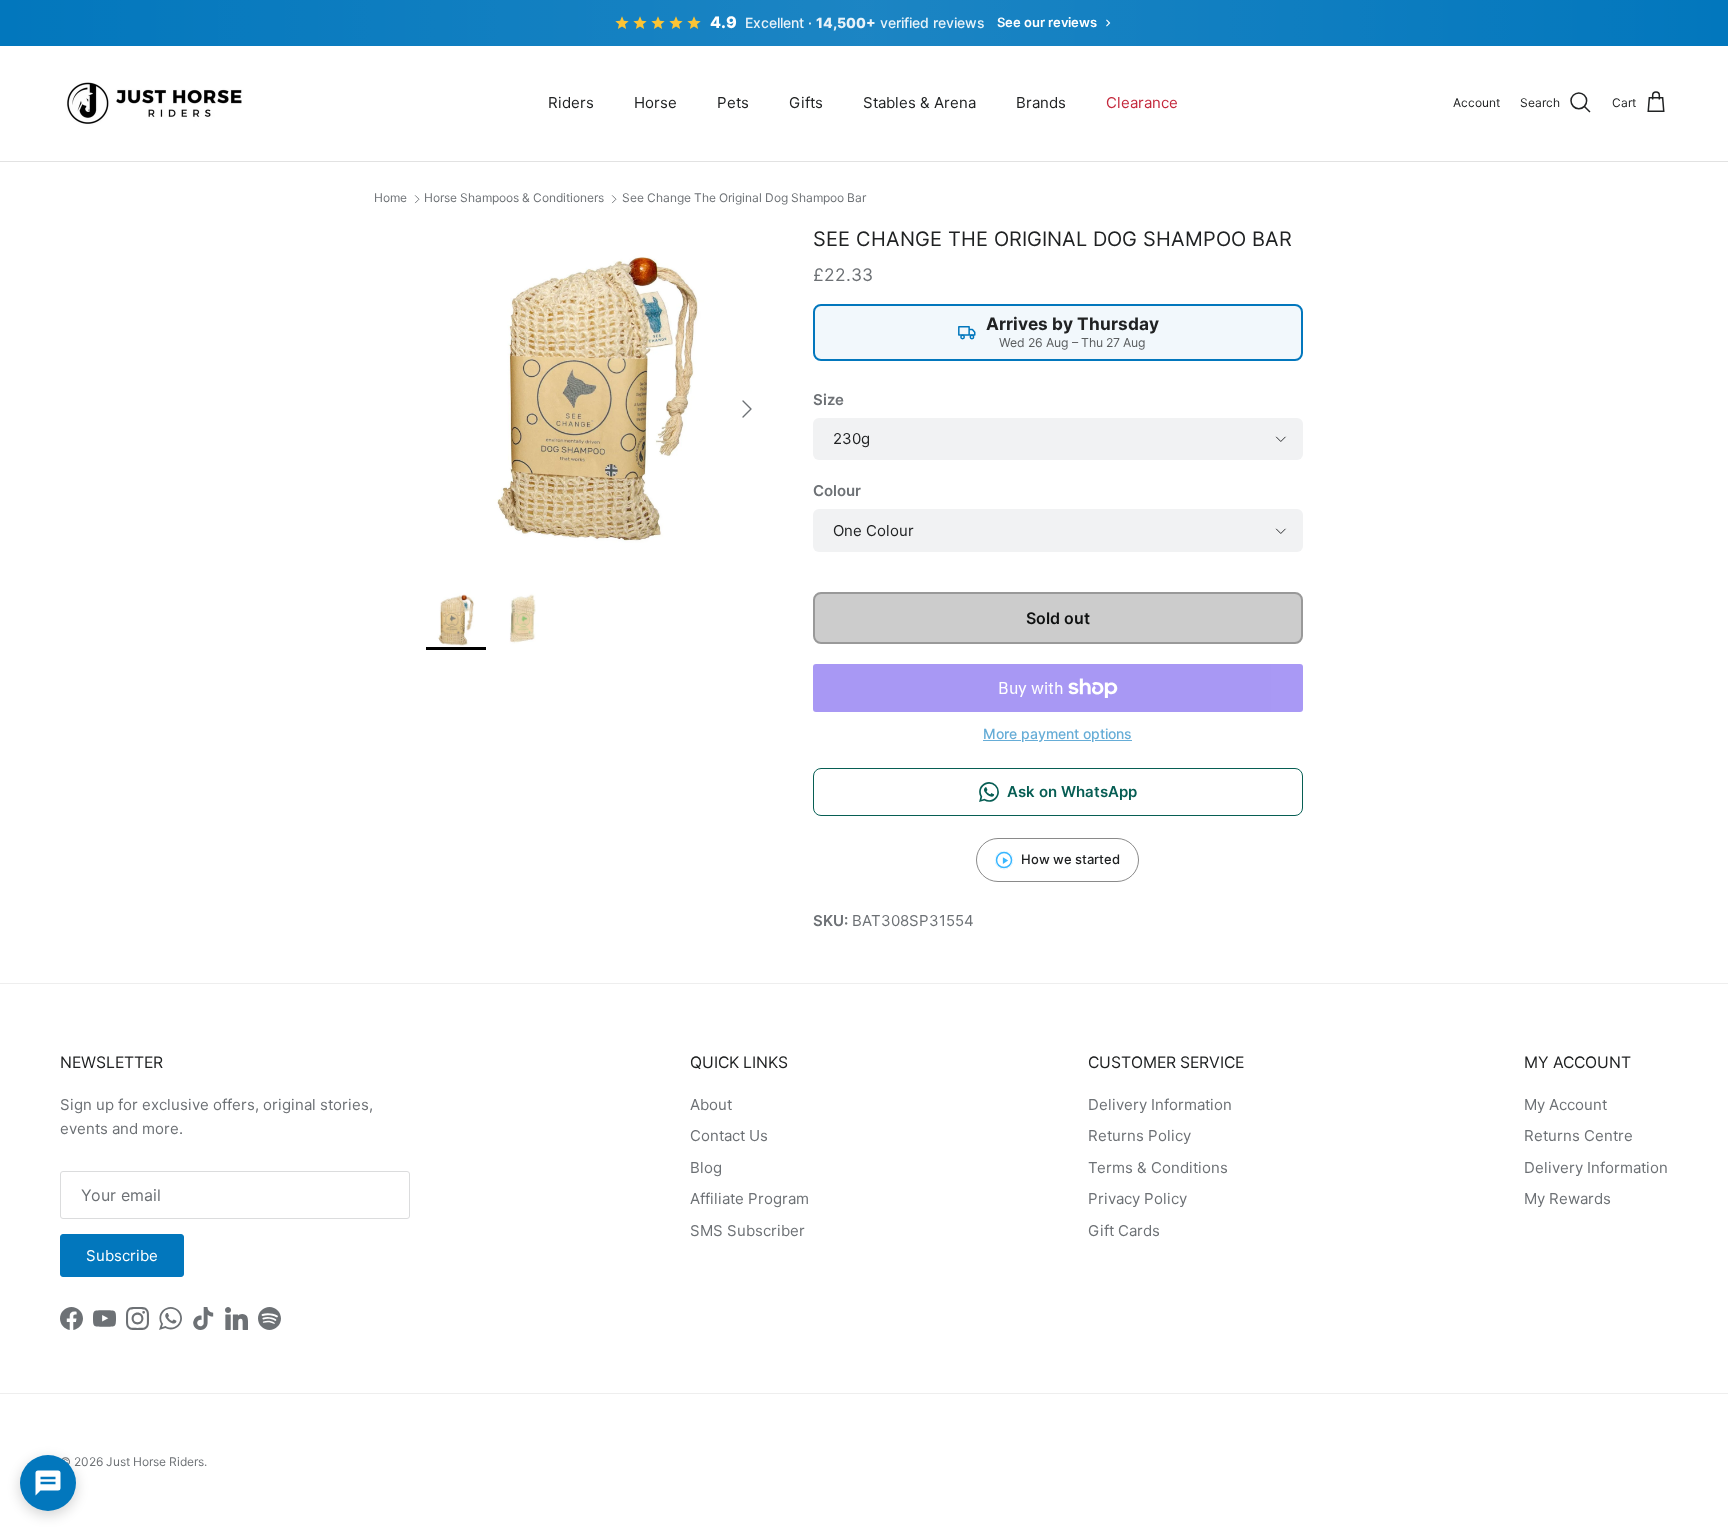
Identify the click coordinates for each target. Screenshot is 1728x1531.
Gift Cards (1124, 1230)
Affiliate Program (749, 1198)
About (711, 1104)
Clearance (1142, 102)
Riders (571, 102)
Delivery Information (1160, 1104)
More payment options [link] (1057, 734)
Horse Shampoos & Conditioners (514, 197)
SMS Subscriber (747, 1230)
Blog (706, 1167)
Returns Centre (1578, 1135)
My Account (1565, 1104)
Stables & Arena (919, 102)
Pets (733, 102)
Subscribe (122, 1255)
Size (828, 399)
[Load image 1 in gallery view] (597, 398)
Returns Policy (1139, 1135)
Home (390, 197)
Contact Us (729, 1135)
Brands (1041, 102)
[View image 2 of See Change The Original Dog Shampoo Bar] (521, 620)
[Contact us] (48, 1483)
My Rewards (1567, 1198)
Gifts (806, 102)
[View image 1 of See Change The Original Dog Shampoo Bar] (456, 620)
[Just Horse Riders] (157, 103)
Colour (837, 490)
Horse (655, 102)
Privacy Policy (1137, 1198)
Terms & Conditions (1158, 1167)
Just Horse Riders (155, 1461)
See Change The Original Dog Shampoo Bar (744, 197)
